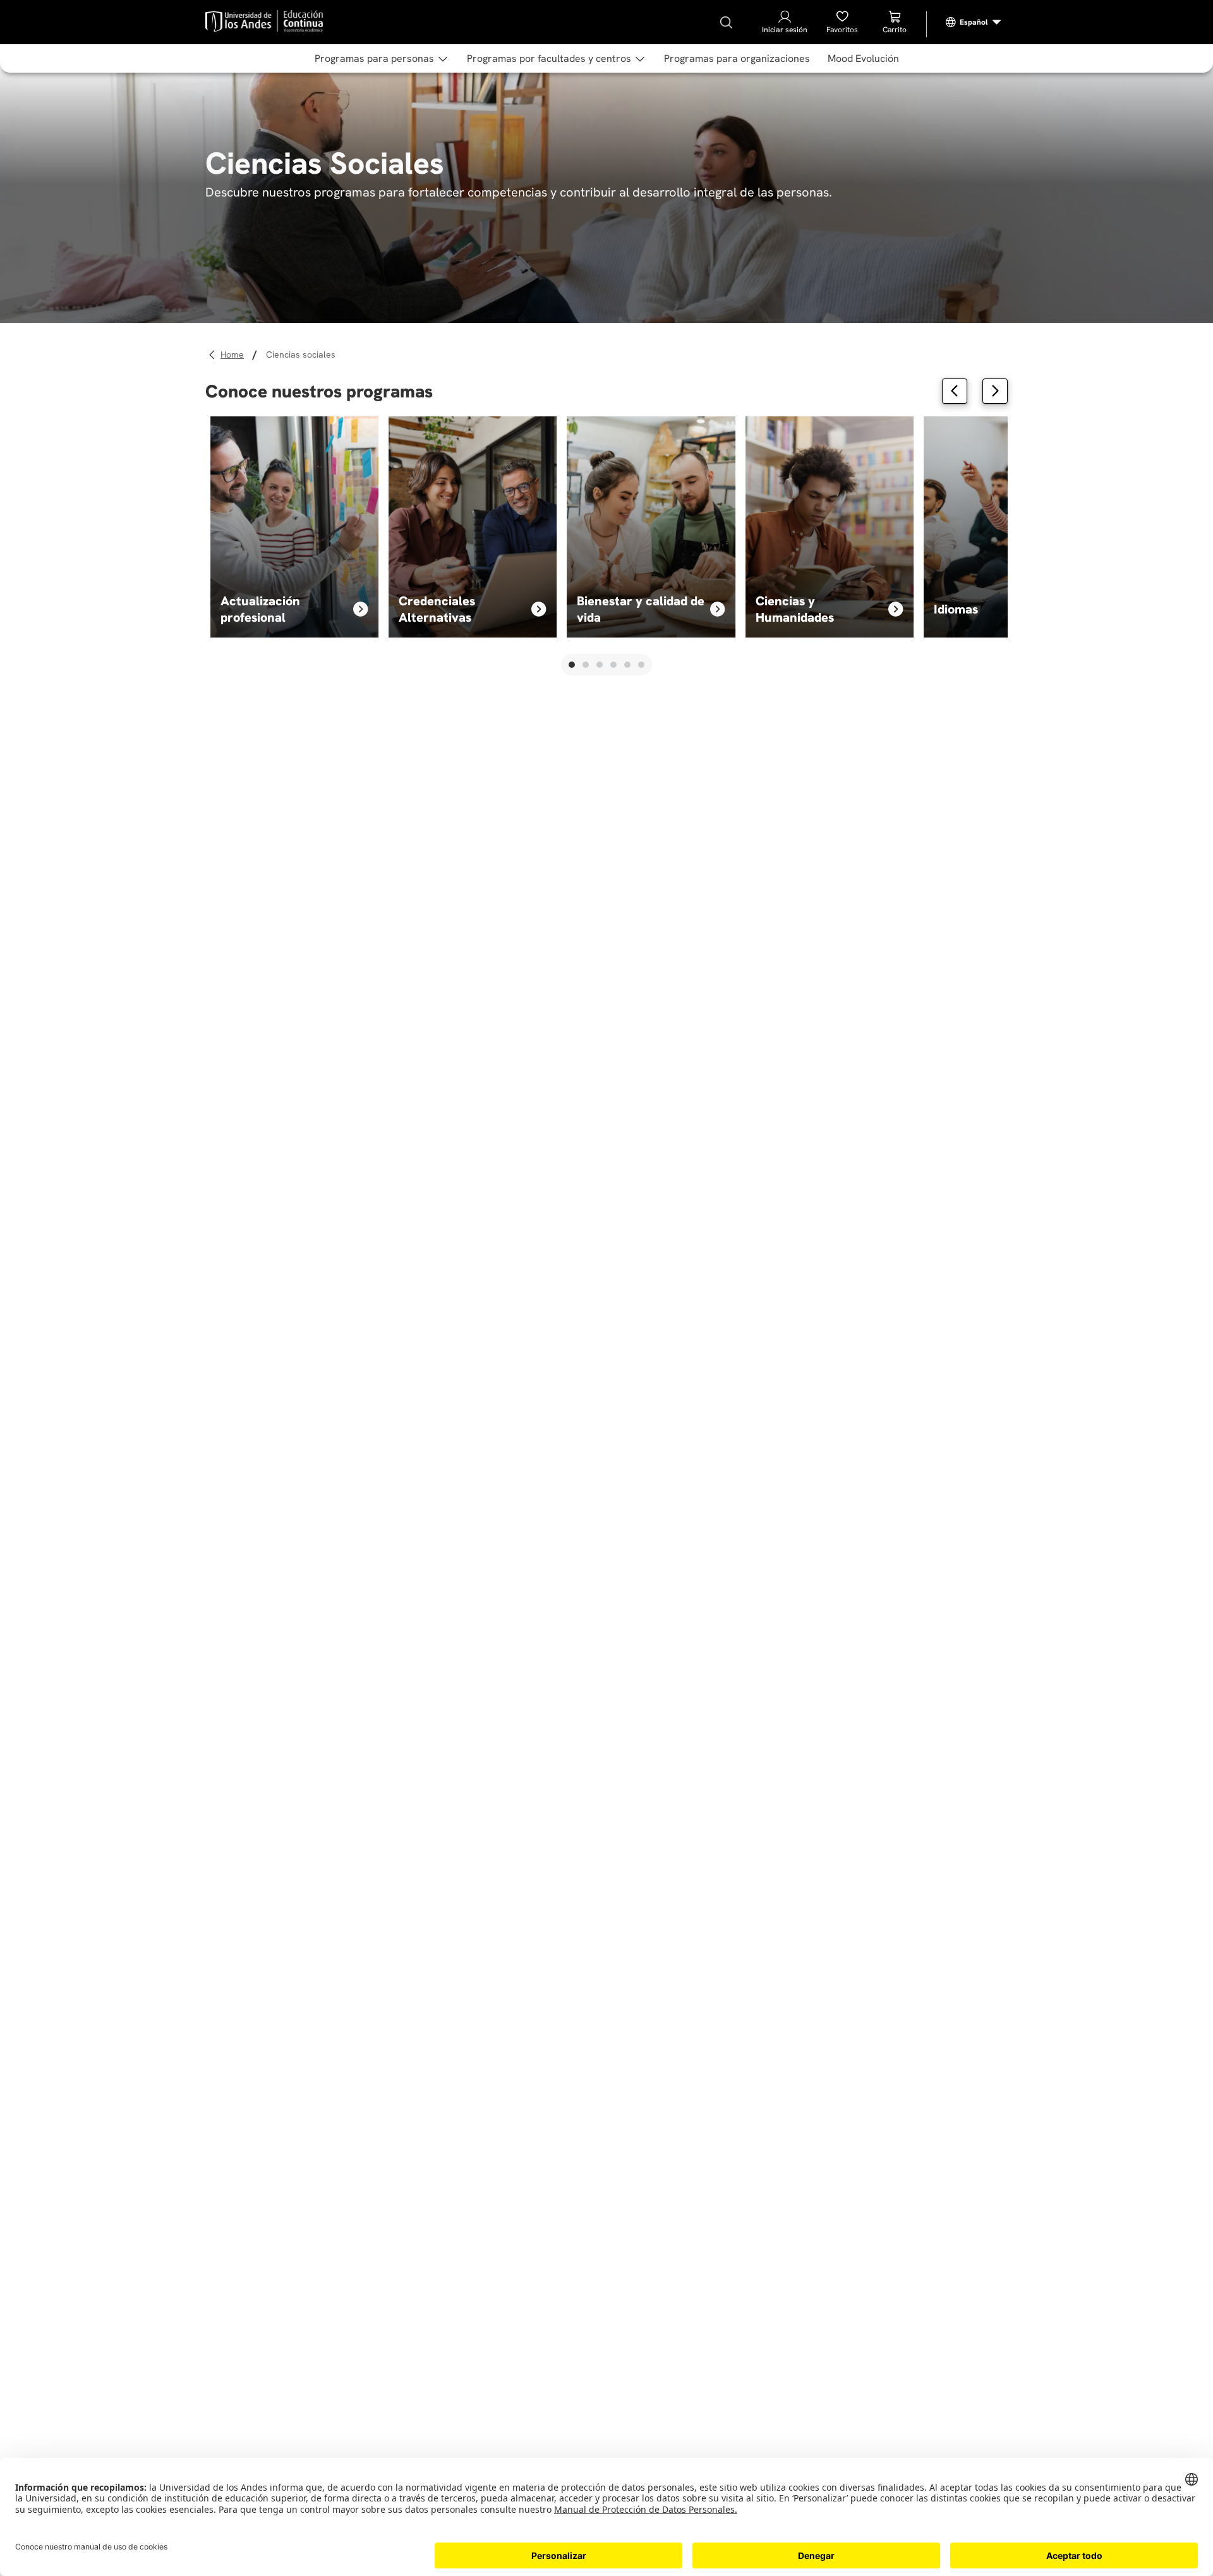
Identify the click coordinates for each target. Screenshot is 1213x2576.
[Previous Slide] (955, 391)
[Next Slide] (995, 391)
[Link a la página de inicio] (234, 355)
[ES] (974, 22)
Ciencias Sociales (301, 354)
